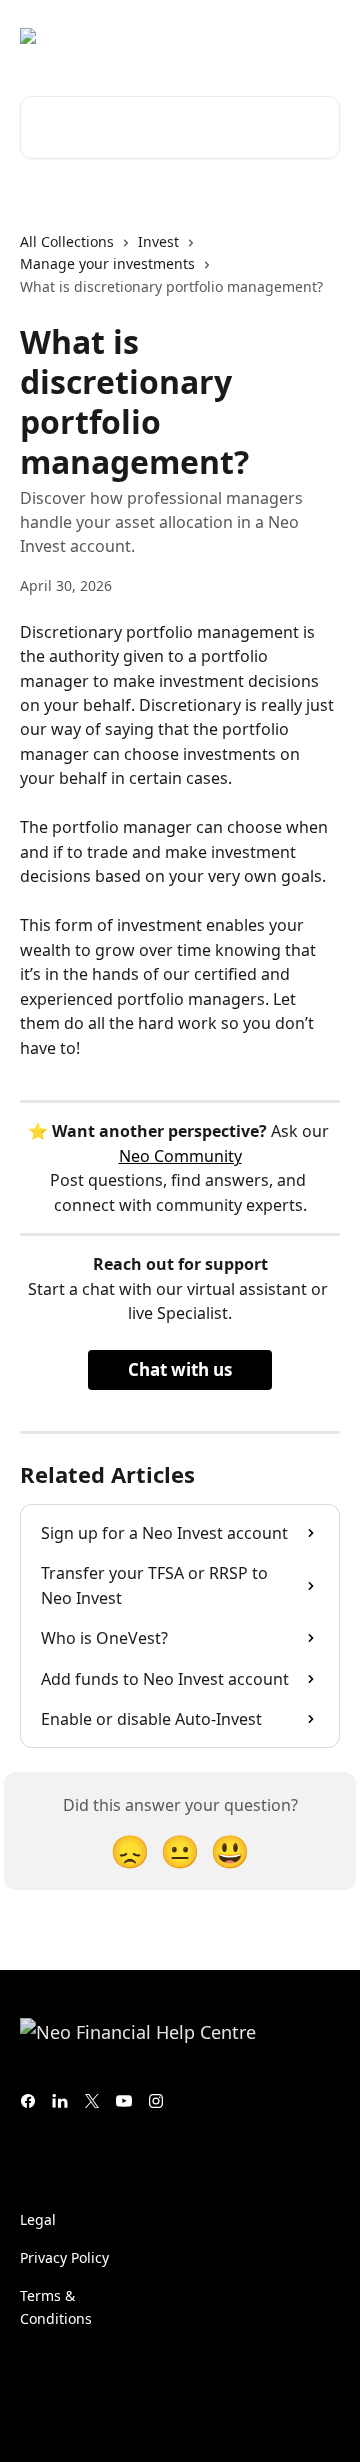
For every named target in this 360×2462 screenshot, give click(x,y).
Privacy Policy (64, 2257)
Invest (158, 241)
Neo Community (180, 1156)
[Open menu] (322, 36)
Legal (38, 2219)
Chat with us (180, 1369)
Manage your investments (107, 263)
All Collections (67, 241)
